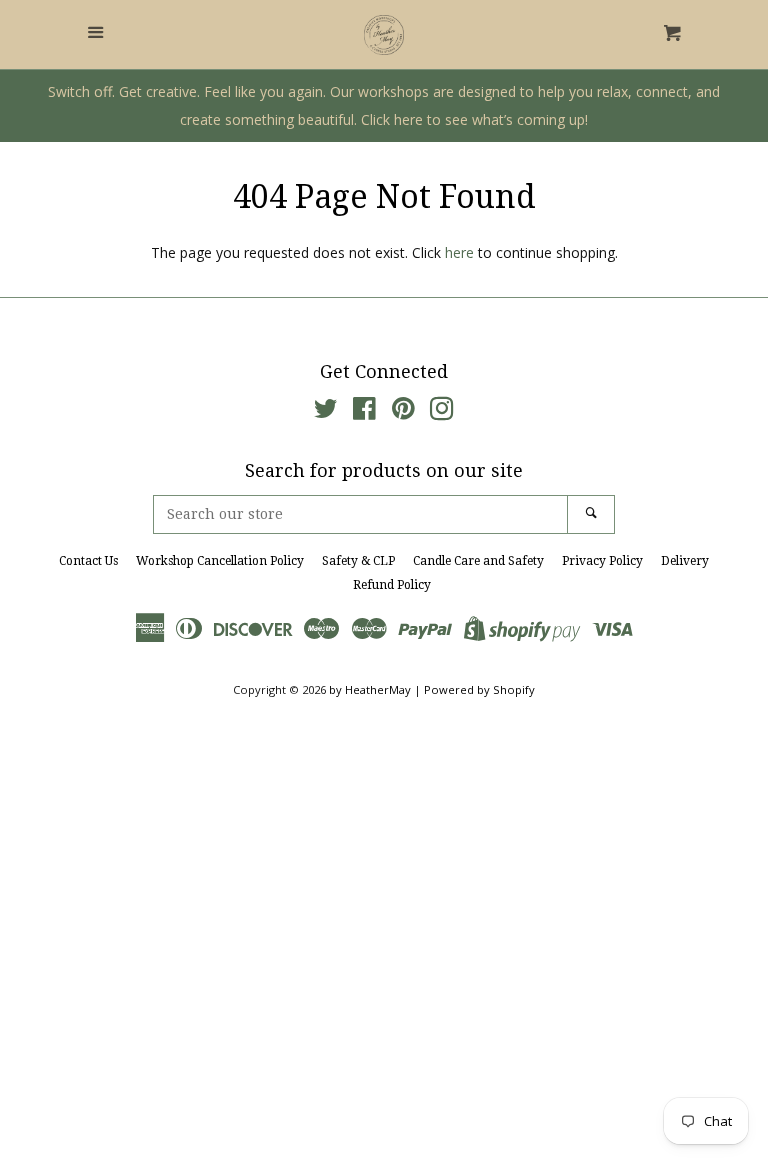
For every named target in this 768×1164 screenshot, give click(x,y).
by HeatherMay (370, 689)
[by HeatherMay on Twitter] (326, 412)
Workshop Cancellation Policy (220, 561)
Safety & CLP (358, 561)
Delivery (685, 561)
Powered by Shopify (479, 689)
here (459, 252)
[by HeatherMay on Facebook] (364, 412)
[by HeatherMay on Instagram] (442, 412)
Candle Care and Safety (478, 561)
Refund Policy (392, 585)
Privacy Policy (602, 561)
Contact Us (88, 561)
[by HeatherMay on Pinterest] (403, 412)
